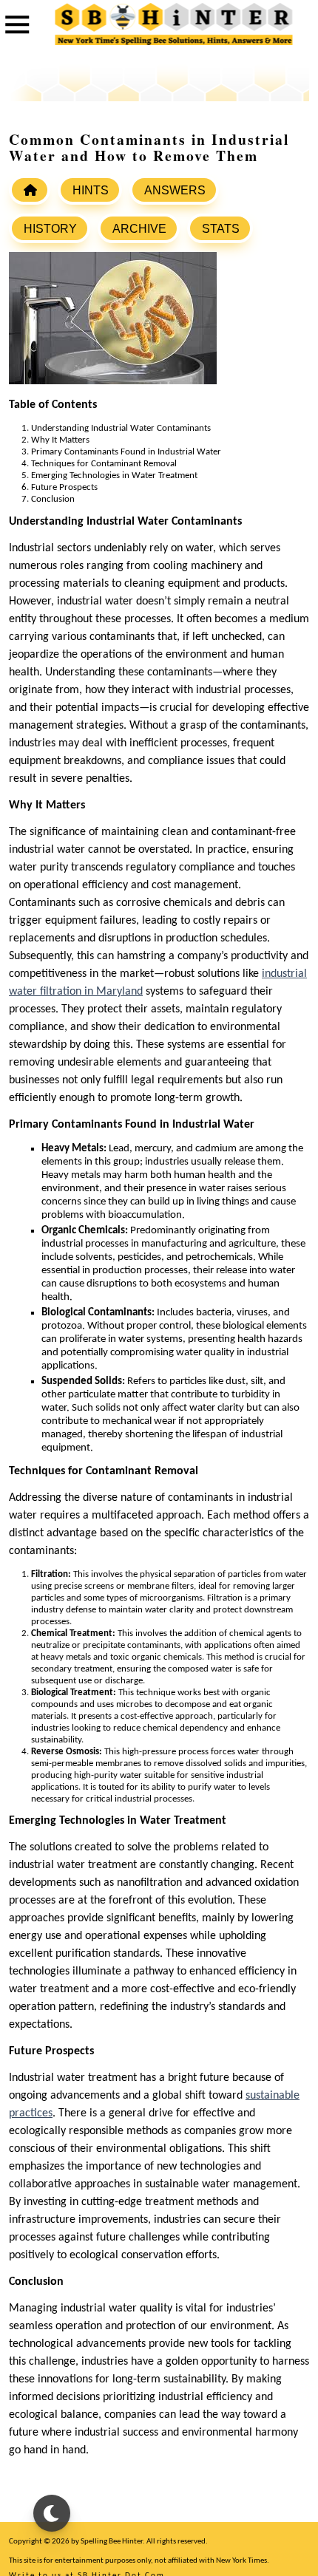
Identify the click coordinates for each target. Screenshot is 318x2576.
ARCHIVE (139, 229)
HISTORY (50, 229)
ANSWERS (175, 190)
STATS (221, 229)
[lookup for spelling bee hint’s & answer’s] (30, 190)
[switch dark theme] (52, 2513)
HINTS (91, 190)
